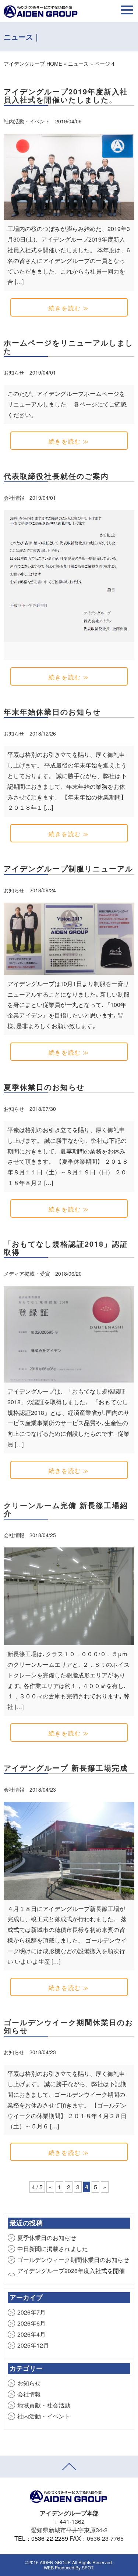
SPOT (87, 2567)
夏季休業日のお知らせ (47, 2238)
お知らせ (15, 372)
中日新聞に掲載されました (53, 2249)
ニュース (78, 63)
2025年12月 (33, 2345)
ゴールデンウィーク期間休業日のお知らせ (73, 2260)
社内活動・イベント (28, 121)
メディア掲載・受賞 (28, 1273)
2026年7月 (31, 2312)
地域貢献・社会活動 (44, 2405)
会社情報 (15, 498)
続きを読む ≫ (69, 308)
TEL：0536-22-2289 (41, 2538)
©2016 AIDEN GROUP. (48, 2562)
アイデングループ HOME (33, 63)
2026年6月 (31, 2323)
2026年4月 (31, 2334)
